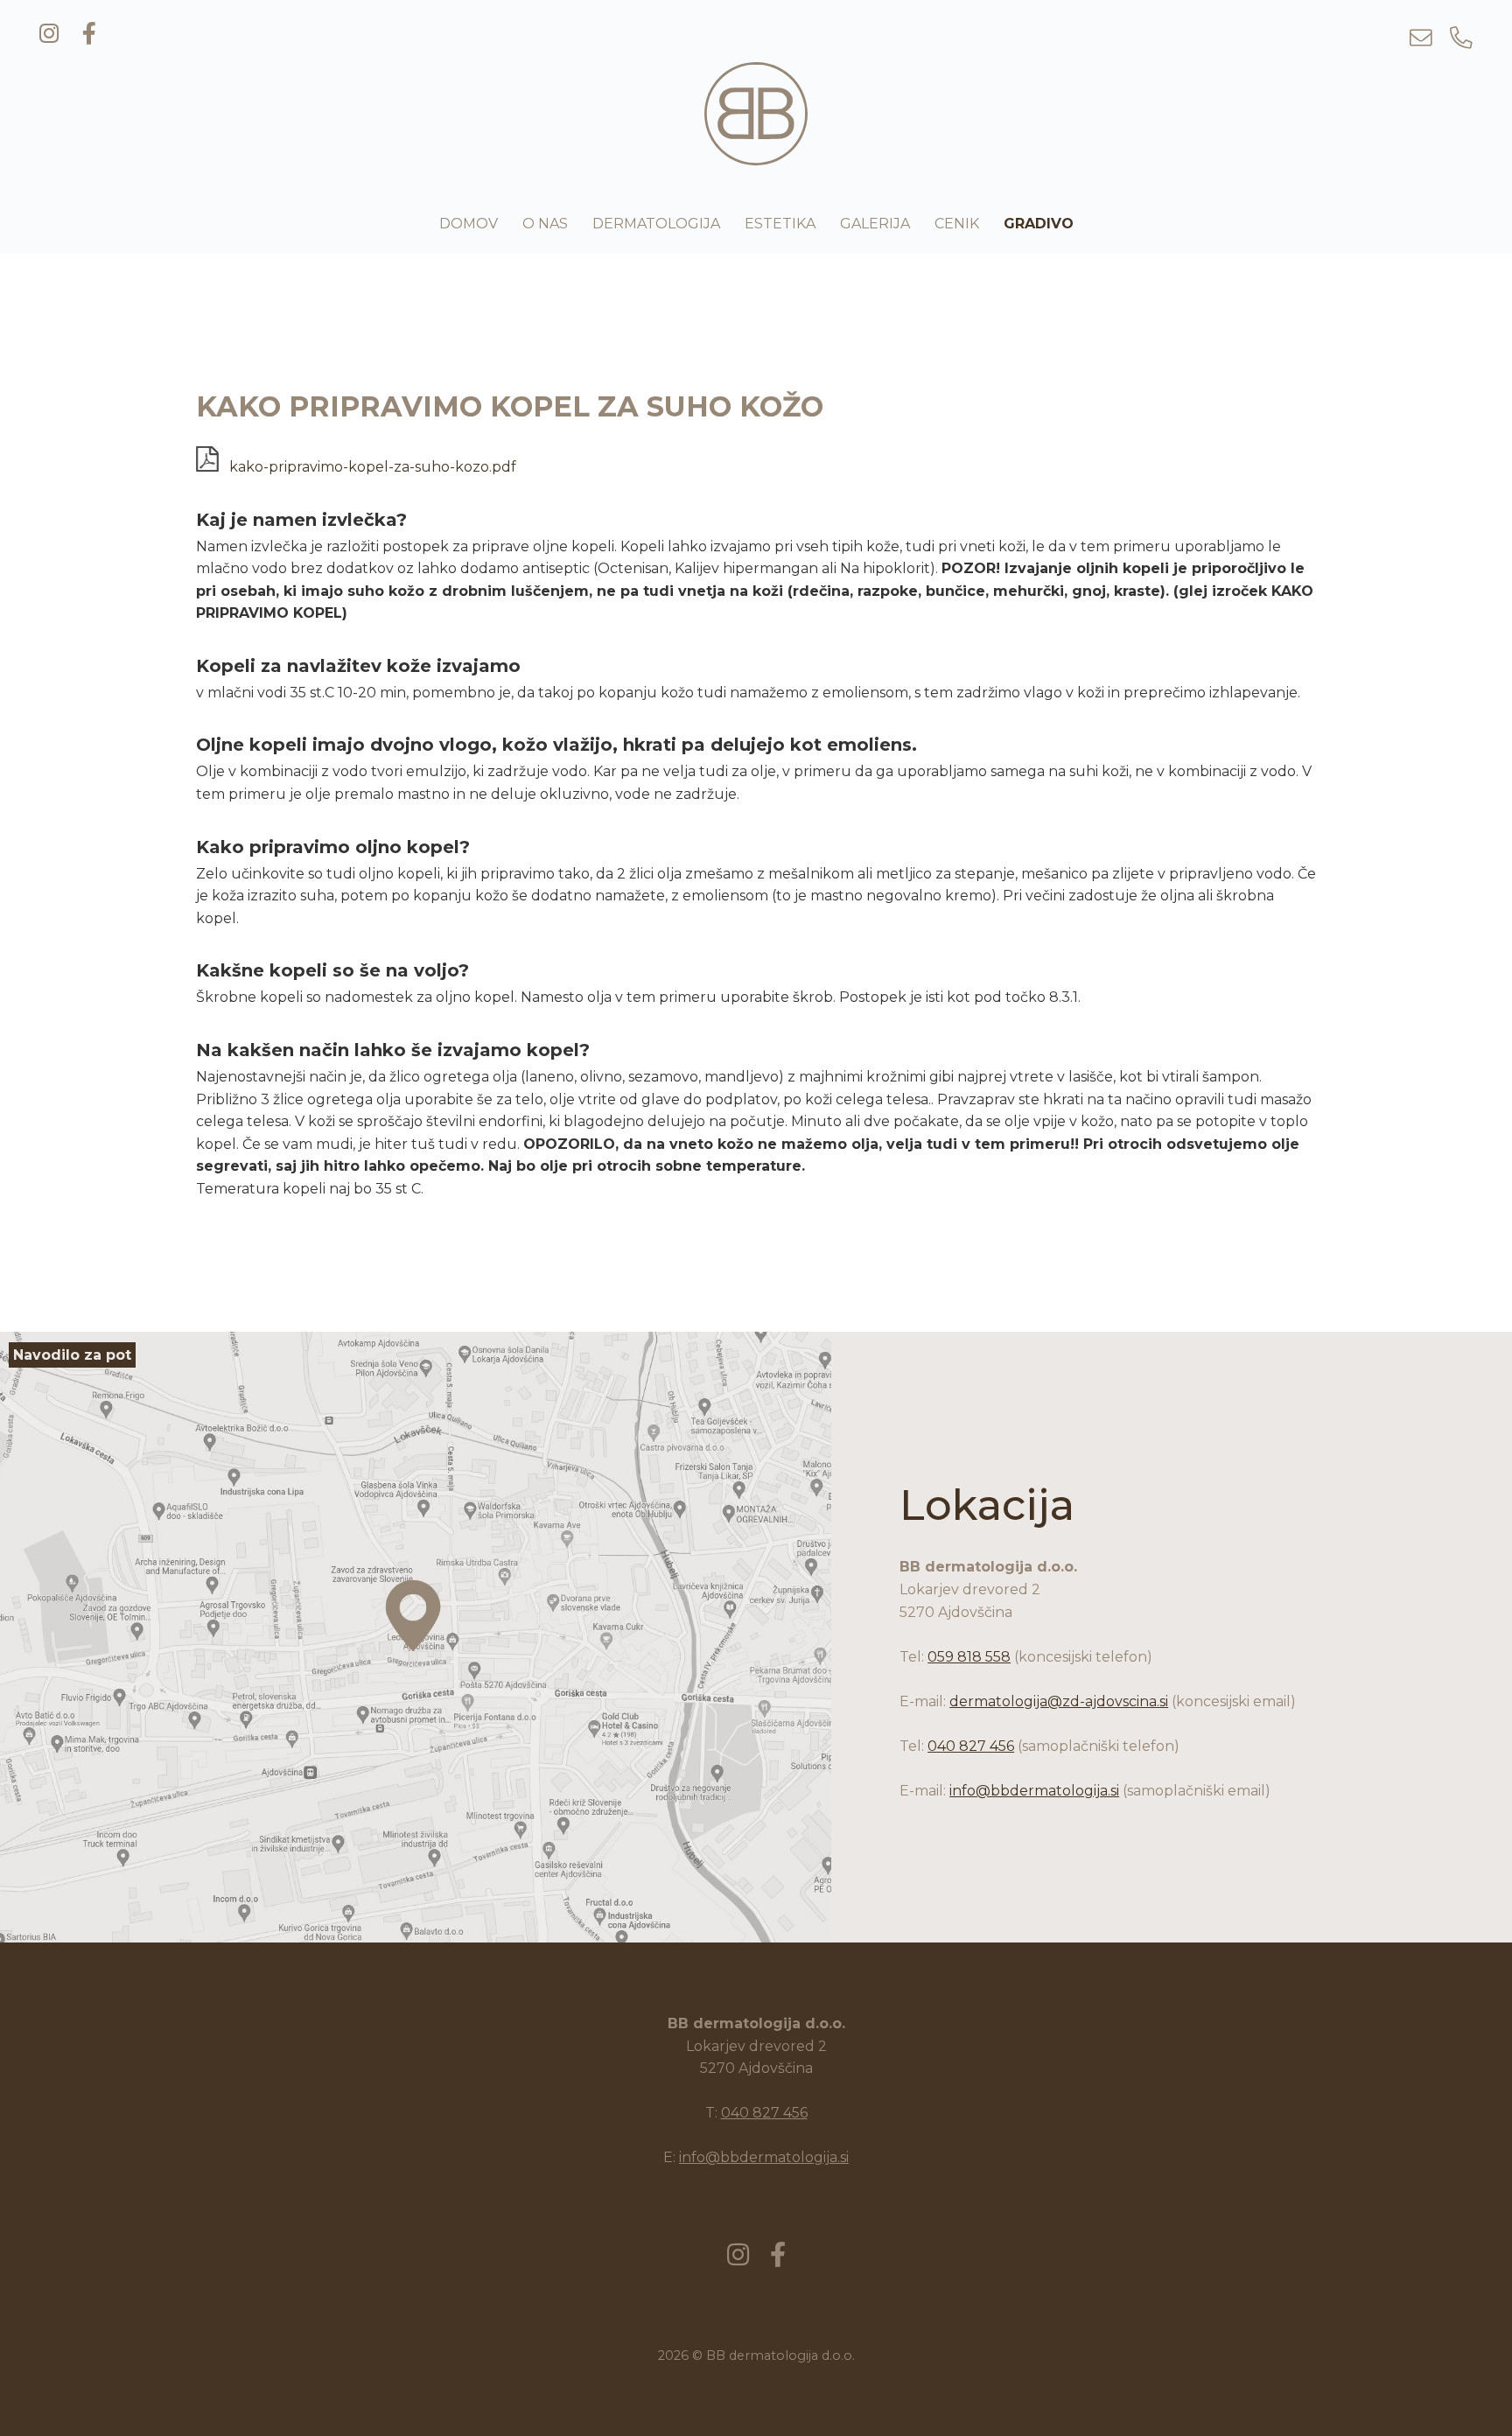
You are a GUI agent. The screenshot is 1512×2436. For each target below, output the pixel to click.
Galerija (875, 224)
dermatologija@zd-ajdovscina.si (1059, 1701)
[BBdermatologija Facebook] (89, 35)
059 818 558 (969, 1657)
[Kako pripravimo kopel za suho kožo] (756, 155)
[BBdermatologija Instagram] (49, 35)
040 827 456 (971, 1746)
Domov (469, 224)
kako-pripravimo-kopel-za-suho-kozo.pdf (371, 467)
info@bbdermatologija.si (1034, 1791)
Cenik (957, 224)
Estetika (780, 224)
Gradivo (1039, 224)
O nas (545, 224)
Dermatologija (656, 224)
